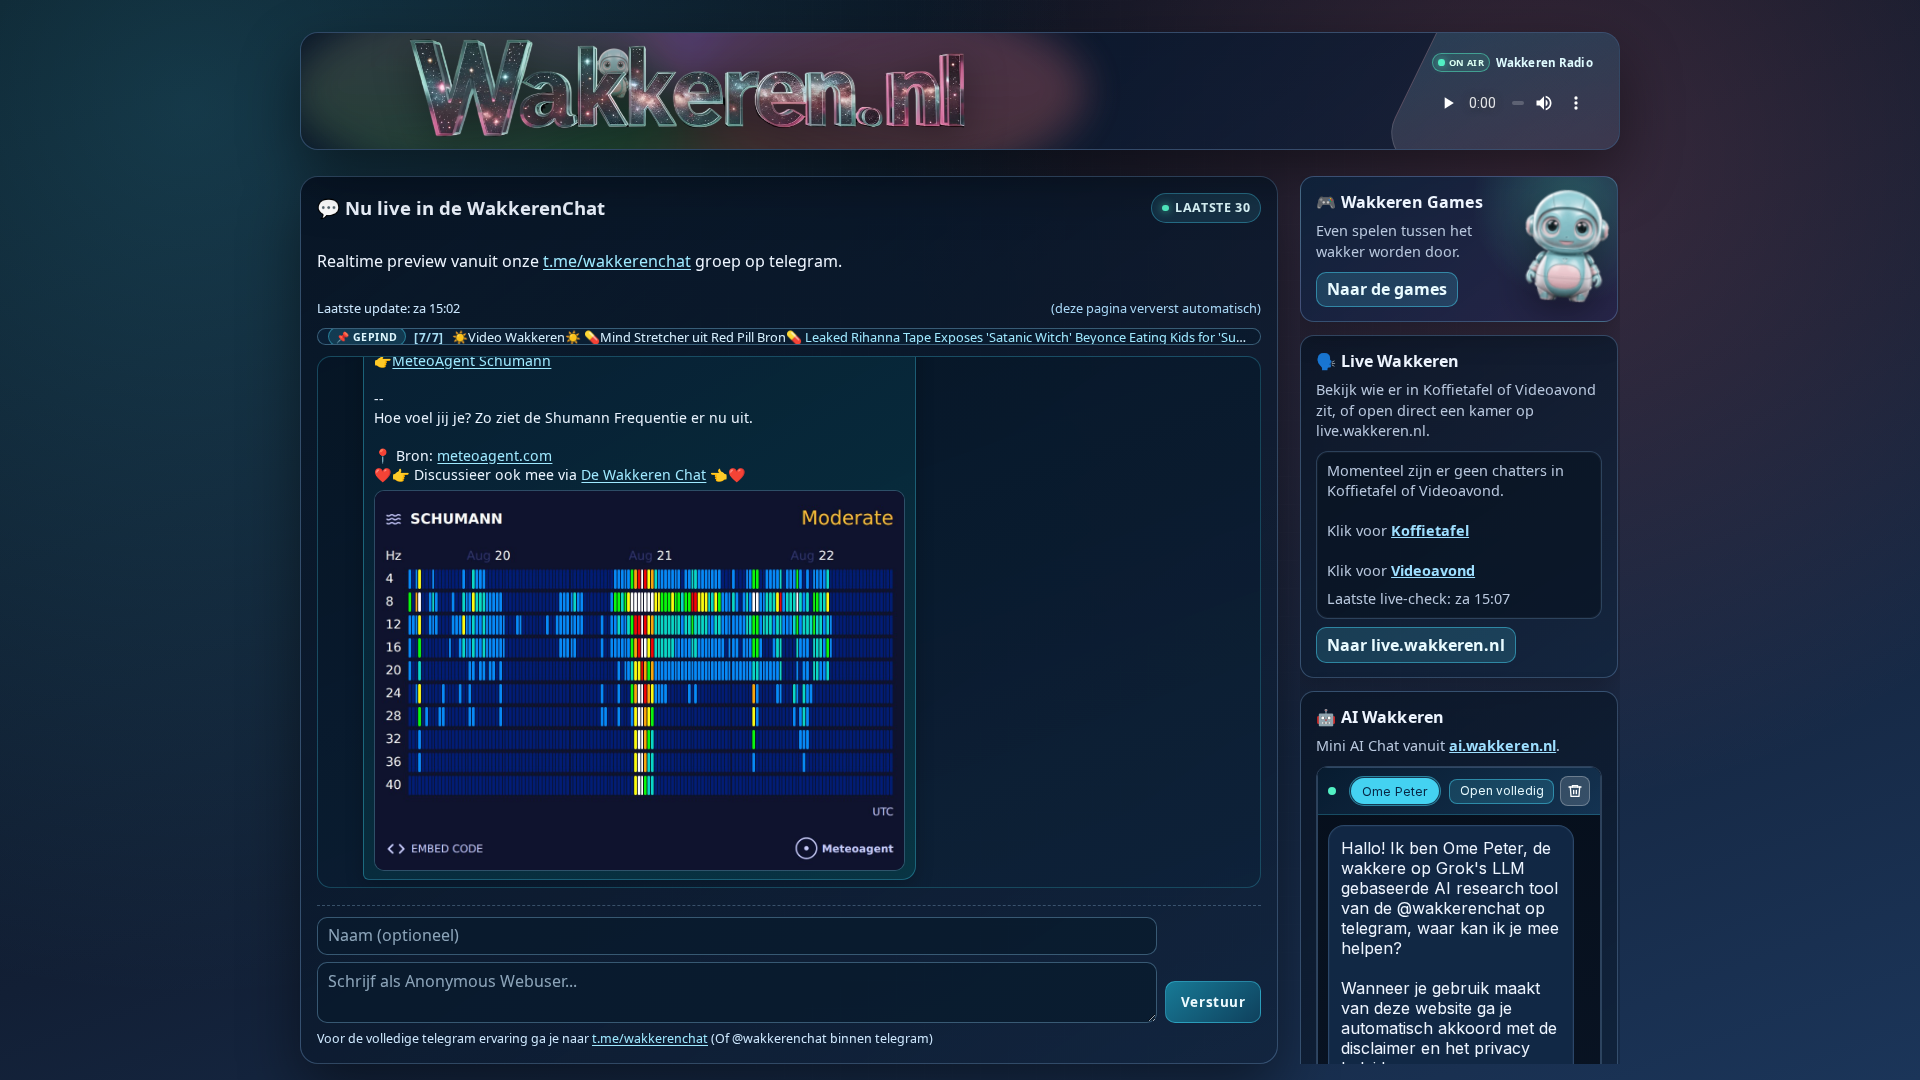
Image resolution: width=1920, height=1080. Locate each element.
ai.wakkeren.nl (1502, 745)
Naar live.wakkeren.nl (1416, 645)
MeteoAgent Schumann (471, 360)
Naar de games (1387, 289)
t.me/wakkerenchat (617, 261)
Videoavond (1433, 570)
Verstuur (1213, 1002)
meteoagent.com (494, 455)
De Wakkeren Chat (643, 474)
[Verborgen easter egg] (611, 56)
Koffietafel (1430, 530)
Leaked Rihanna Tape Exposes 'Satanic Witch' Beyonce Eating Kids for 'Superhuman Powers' (1077, 337)
